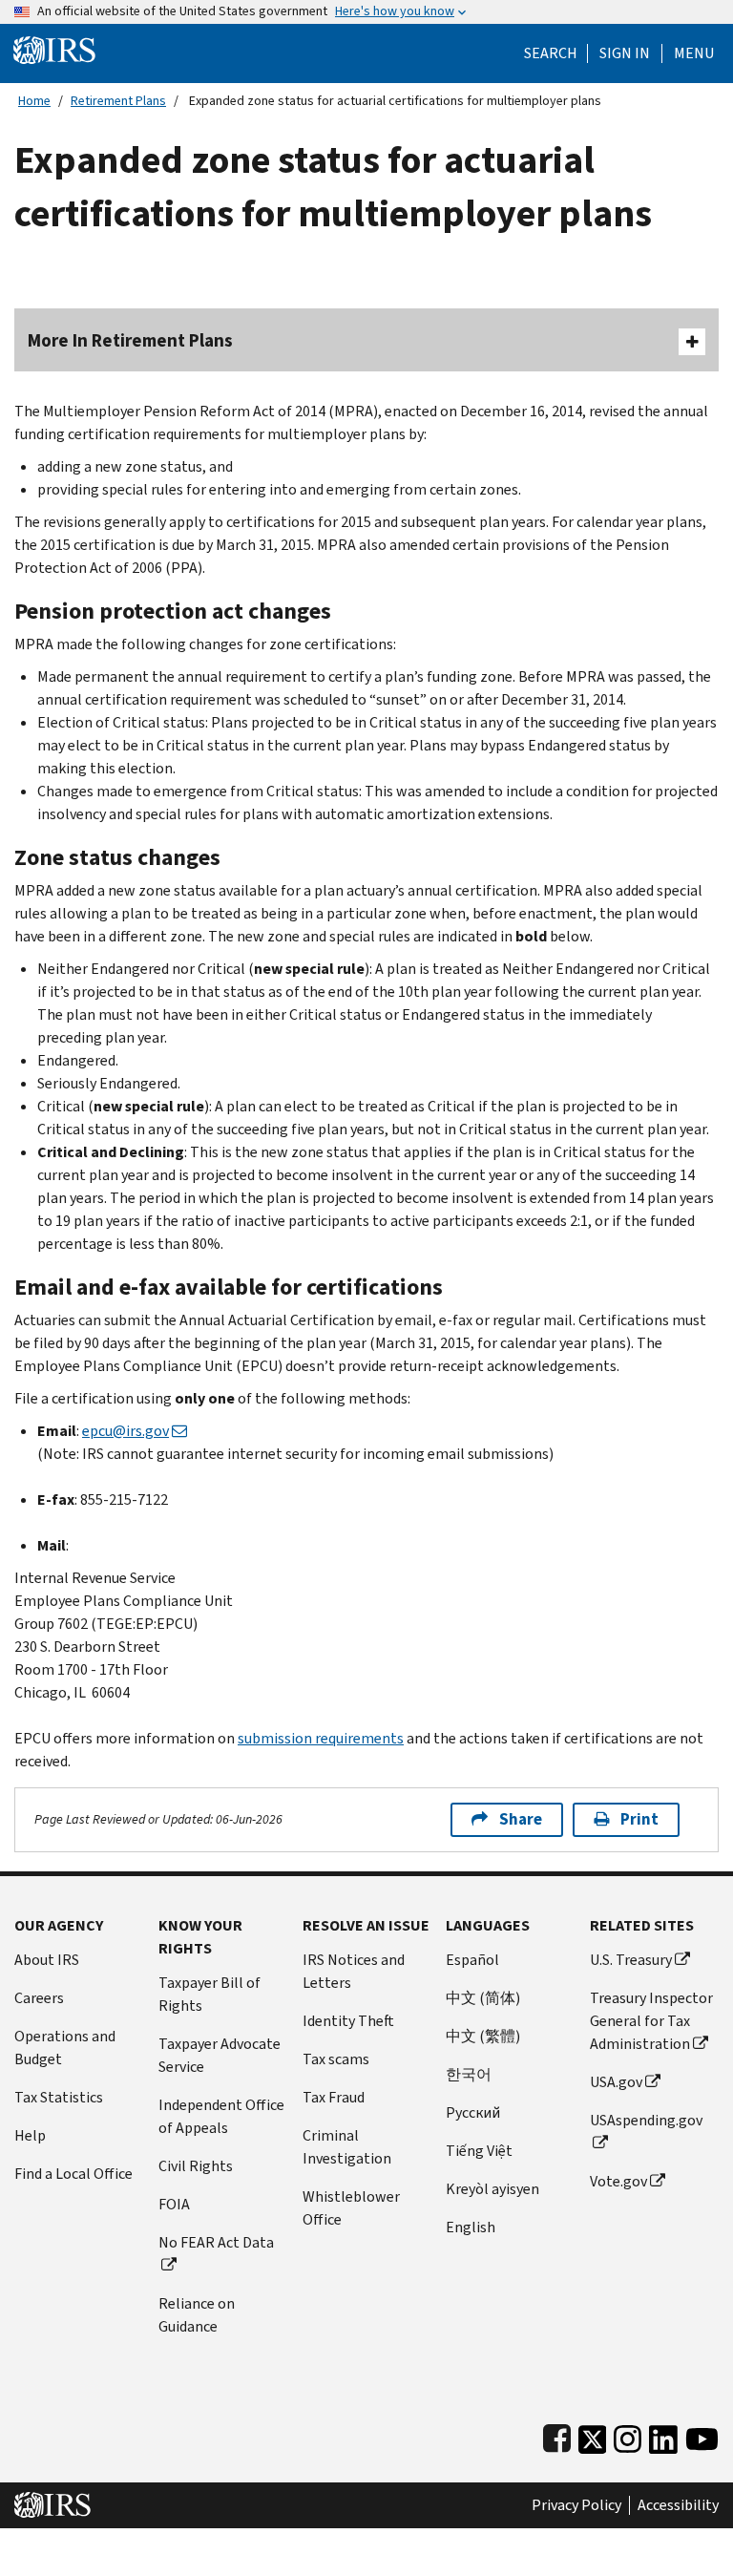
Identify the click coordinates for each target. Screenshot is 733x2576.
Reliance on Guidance (197, 2315)
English (471, 2227)
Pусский (473, 2112)
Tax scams (336, 2059)
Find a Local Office (73, 2174)
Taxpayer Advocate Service (220, 2055)
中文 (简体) (483, 1998)
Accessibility (678, 2505)
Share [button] (521, 1819)
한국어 (469, 2074)
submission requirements (321, 1738)
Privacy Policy (576, 2505)
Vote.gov (618, 2181)
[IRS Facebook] (557, 2435)
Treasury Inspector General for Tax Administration (651, 2021)
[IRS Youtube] (702, 2435)
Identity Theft (348, 2021)
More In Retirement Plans (130, 340)
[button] (625, 53)
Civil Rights (196, 2166)
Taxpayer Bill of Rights (209, 1994)
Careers (39, 1998)
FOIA (174, 2204)
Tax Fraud (334, 2097)
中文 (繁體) (483, 2036)
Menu (694, 53)
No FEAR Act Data (216, 2242)
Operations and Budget (65, 2048)
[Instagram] (628, 2435)
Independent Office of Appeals (221, 2116)
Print (639, 1819)
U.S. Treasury (631, 1960)
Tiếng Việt (479, 2151)
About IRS (47, 1960)
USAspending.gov (646, 2120)
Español (472, 1960)
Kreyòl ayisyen (492, 2189)
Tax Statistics (59, 2097)
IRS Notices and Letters (354, 1971)
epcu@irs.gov (126, 1431)
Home (34, 101)
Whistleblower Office (351, 2208)
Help (30, 2135)
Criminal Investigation (347, 2147)
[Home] (54, 49)
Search (551, 53)
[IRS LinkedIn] (663, 2435)
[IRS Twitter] (593, 2435)
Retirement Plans (118, 101)
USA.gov (616, 2082)
